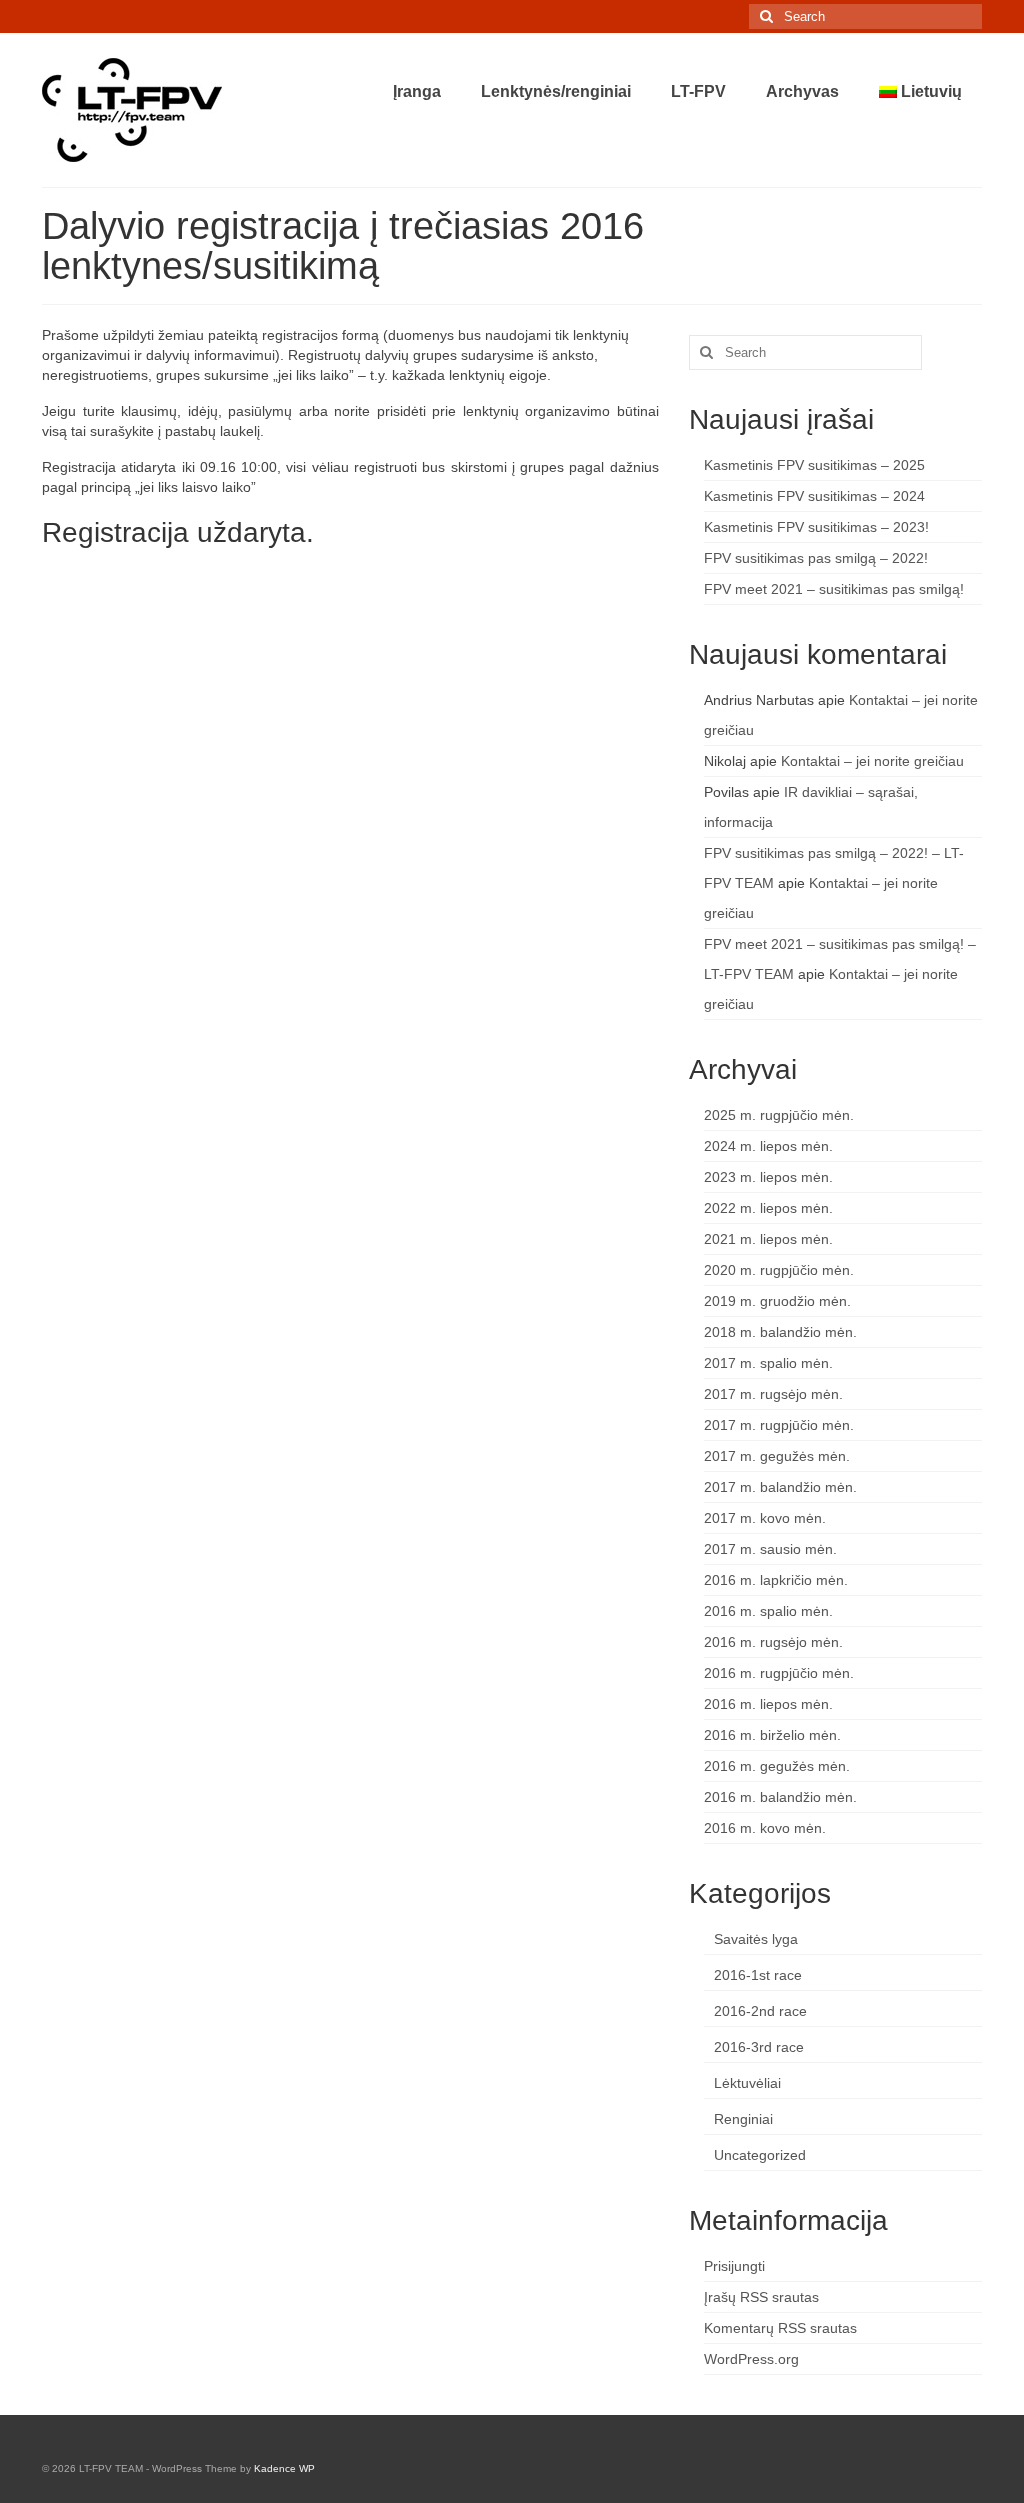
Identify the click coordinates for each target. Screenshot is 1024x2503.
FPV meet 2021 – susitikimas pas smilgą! (834, 589)
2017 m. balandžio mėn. (780, 1487)
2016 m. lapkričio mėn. (776, 1580)
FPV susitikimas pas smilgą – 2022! (816, 558)
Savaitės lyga (756, 1939)
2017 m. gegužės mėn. (777, 1456)
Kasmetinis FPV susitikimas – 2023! (816, 527)
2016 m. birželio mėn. (772, 1735)
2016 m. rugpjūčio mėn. (779, 1673)
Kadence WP (284, 2468)
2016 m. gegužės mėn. (777, 1766)
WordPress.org (751, 2359)
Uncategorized (760, 2155)
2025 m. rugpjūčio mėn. (779, 1115)
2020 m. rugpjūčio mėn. (779, 1270)
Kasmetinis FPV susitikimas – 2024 (814, 496)
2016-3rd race (759, 2047)
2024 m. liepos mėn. (768, 1146)
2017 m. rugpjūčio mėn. (779, 1425)
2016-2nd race (760, 2011)
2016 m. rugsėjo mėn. (773, 1642)
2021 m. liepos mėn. (768, 1239)
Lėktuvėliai (747, 2083)
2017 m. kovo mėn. (765, 1518)
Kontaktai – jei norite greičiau (872, 761)
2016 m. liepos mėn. (768, 1704)
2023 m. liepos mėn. (768, 1177)
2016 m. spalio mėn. (768, 1611)
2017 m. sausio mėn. (770, 1549)
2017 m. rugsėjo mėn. (773, 1394)
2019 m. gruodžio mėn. (777, 1301)
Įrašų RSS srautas (761, 2297)
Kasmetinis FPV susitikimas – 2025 (814, 465)
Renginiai (743, 2119)
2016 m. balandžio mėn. (780, 1797)
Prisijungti (734, 2266)
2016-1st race (758, 1975)
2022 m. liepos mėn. (768, 1208)
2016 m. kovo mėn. (765, 1828)
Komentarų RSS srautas (780, 2328)
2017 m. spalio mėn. (768, 1363)
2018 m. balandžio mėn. (780, 1332)
